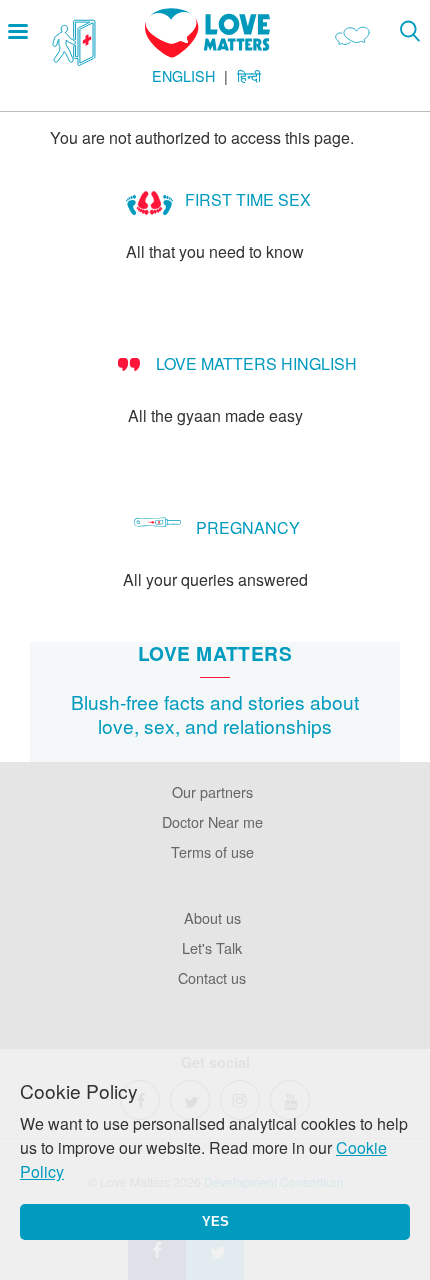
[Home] (207, 51)
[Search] (409, 30)
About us (212, 917)
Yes (215, 1221)
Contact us (212, 977)
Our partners (212, 791)
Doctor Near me (212, 821)
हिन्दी (249, 75)
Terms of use (212, 851)
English (183, 75)
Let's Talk (212, 947)
